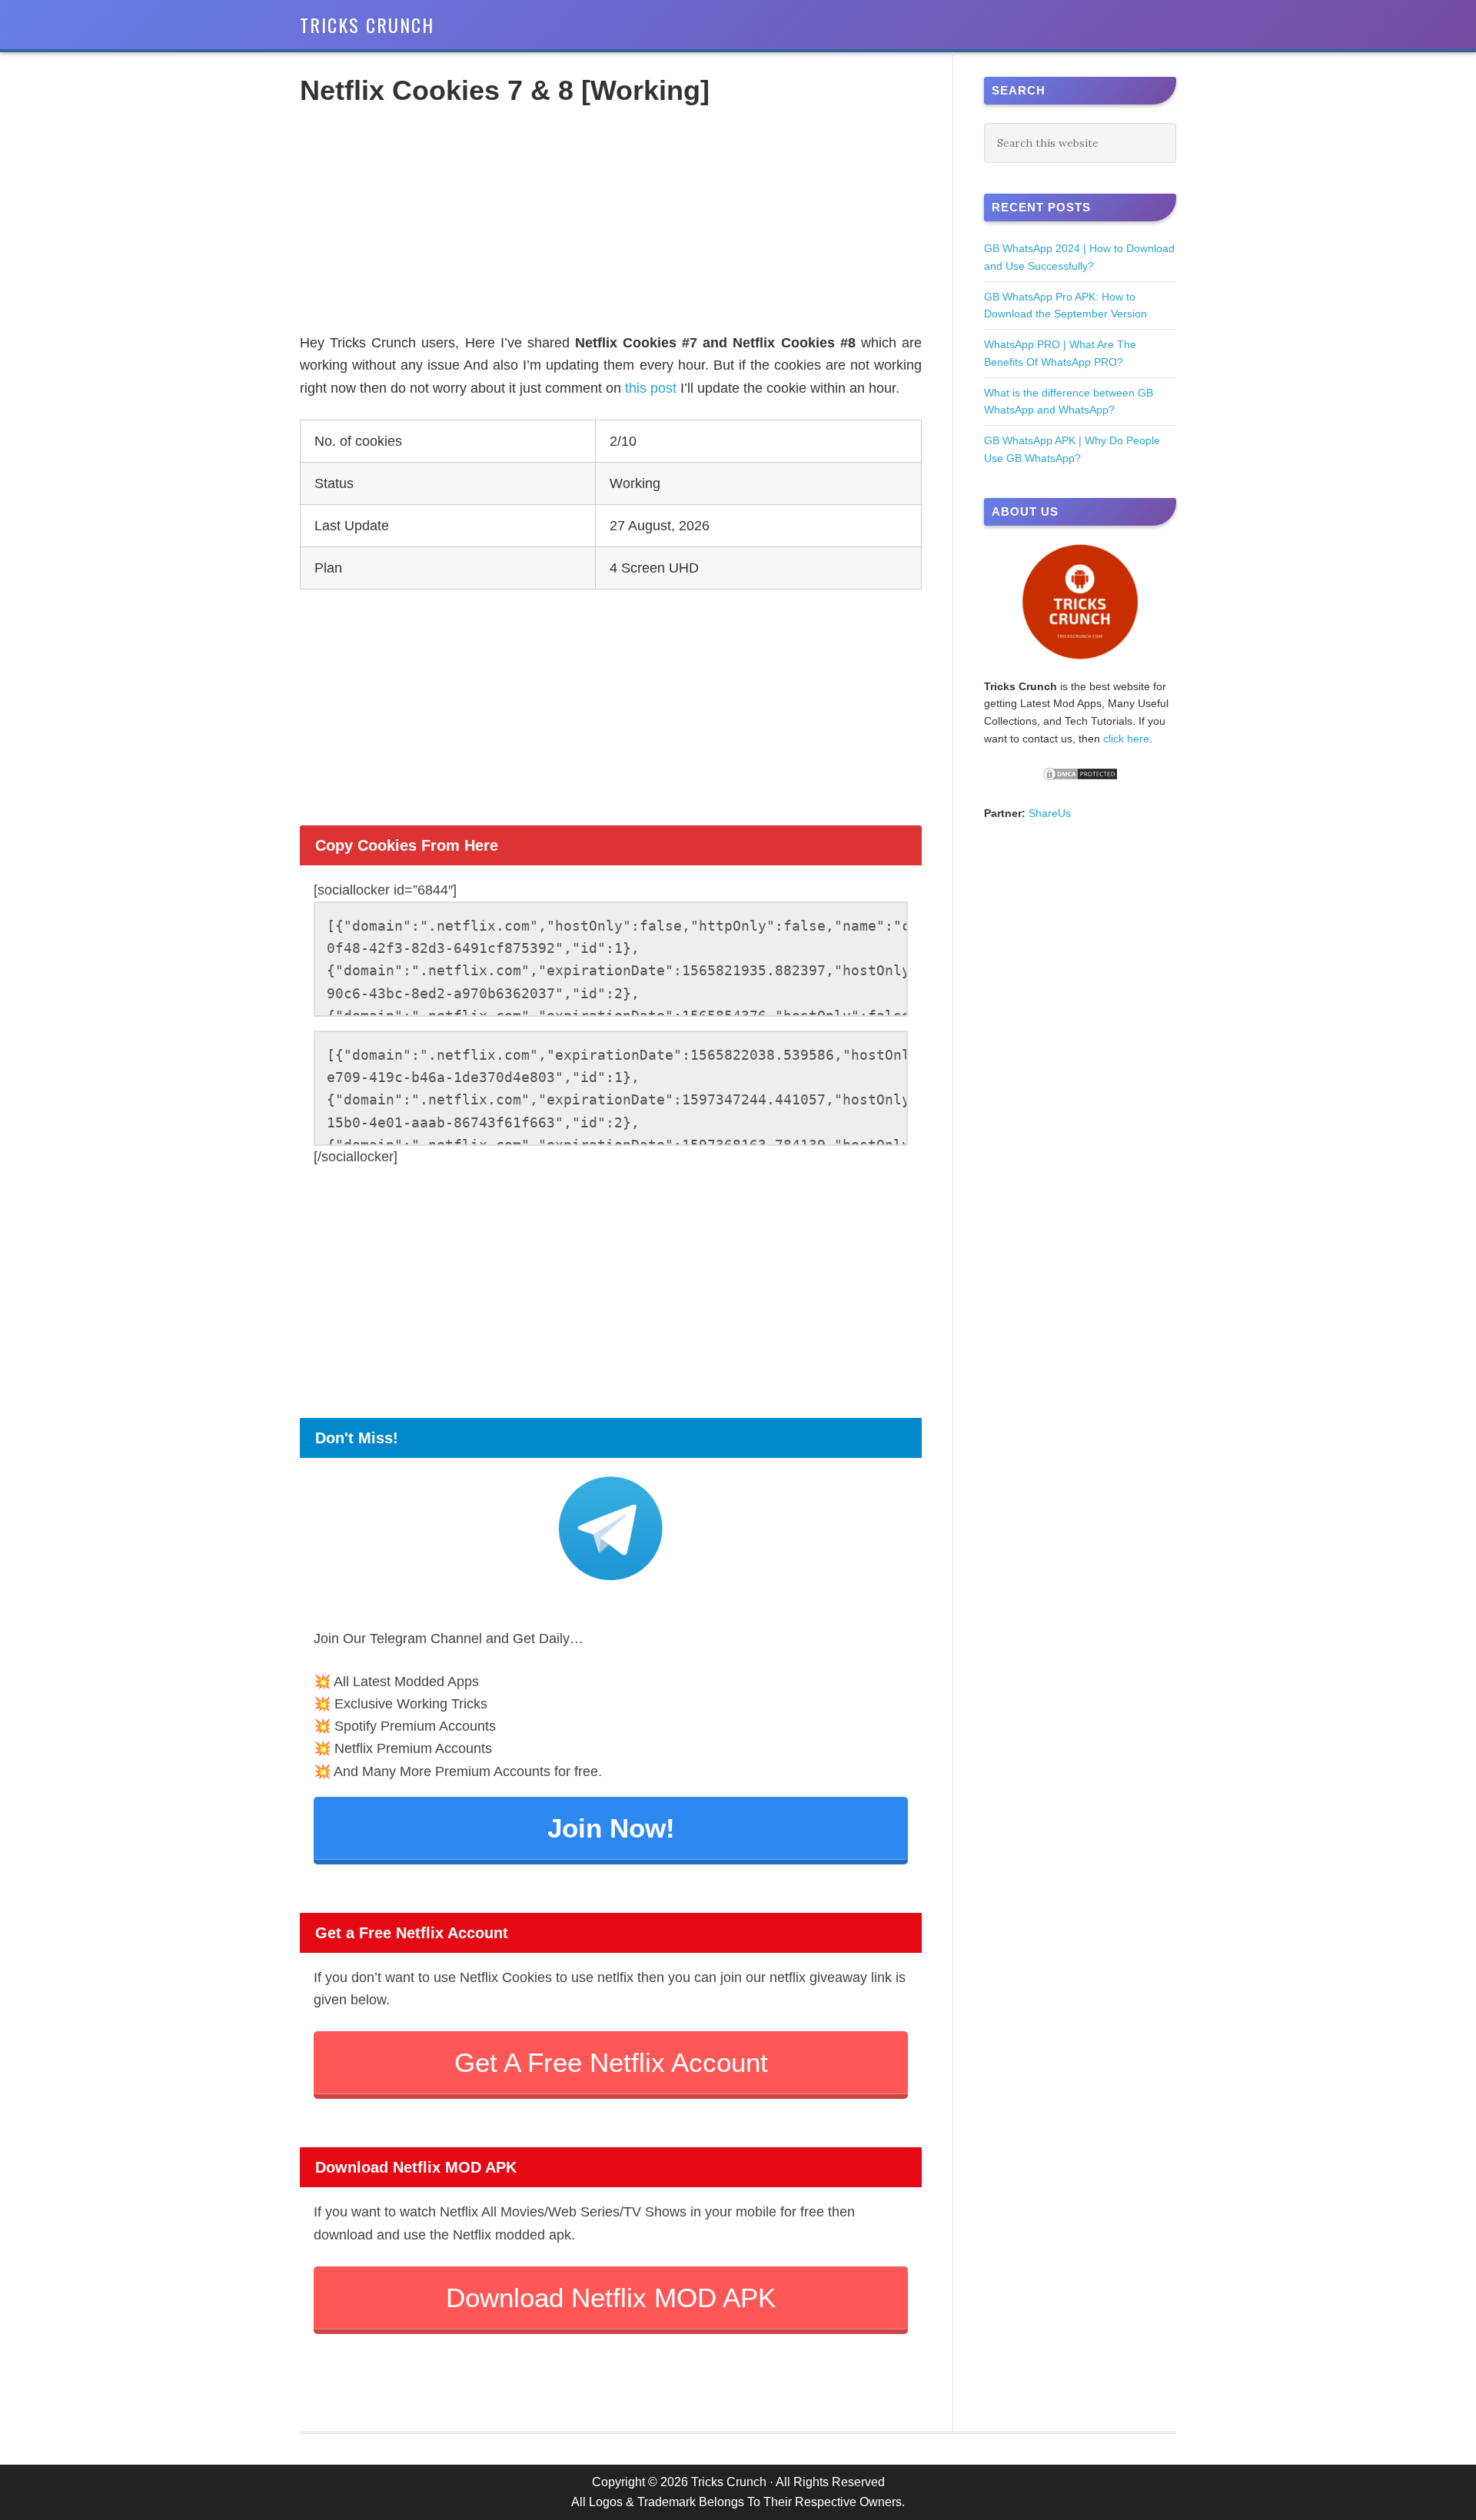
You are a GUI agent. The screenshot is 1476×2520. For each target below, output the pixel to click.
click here (1126, 739)
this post (651, 388)
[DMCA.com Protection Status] (1080, 778)
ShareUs (1050, 813)
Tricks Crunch (367, 25)
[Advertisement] (611, 224)
